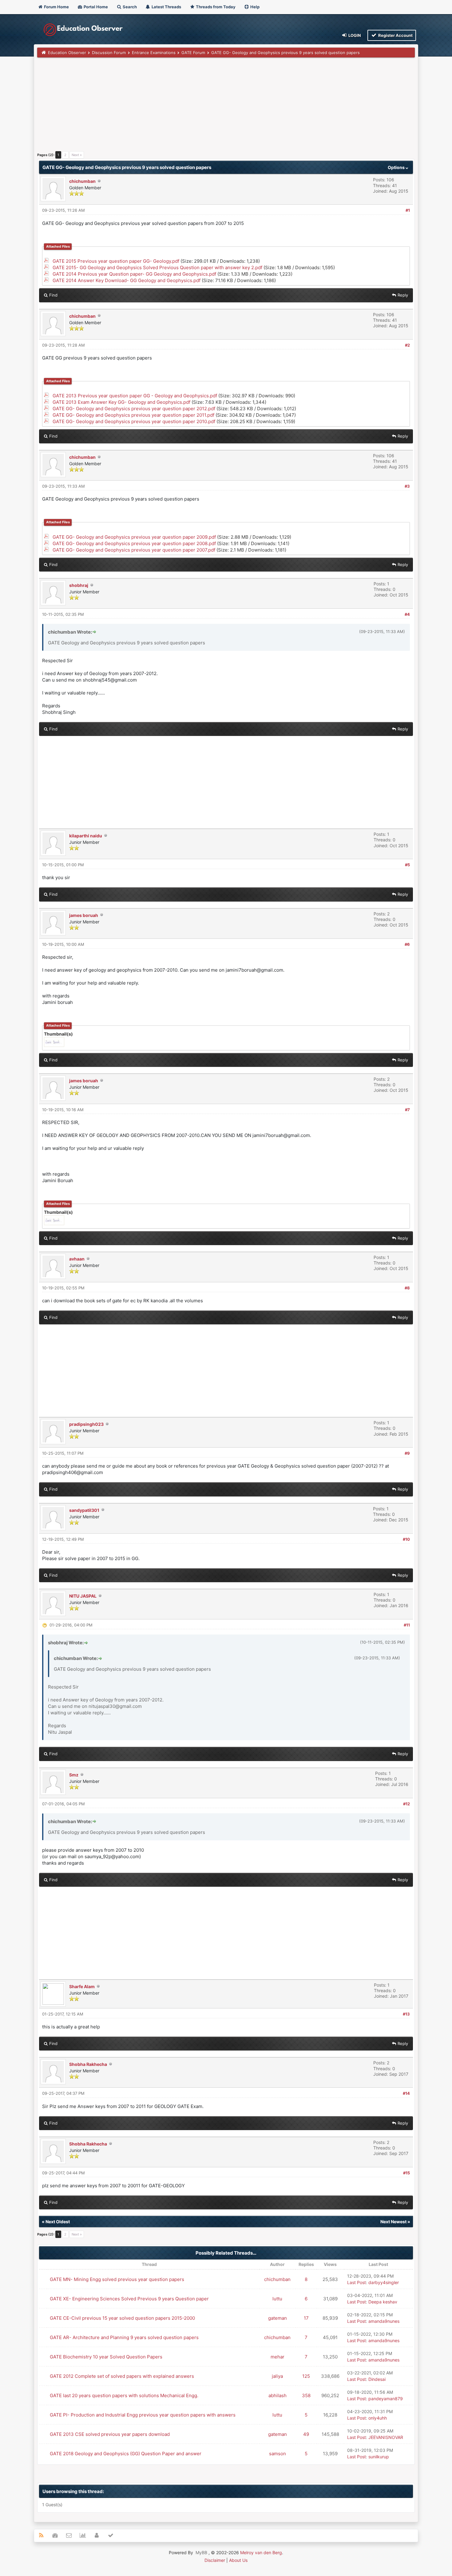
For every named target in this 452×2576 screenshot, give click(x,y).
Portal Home (95, 7)
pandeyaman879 (386, 2399)
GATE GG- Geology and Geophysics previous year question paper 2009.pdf (134, 537)
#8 (407, 1288)
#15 (406, 2173)
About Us (238, 2560)
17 (306, 2318)
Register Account (395, 35)
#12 (406, 1804)
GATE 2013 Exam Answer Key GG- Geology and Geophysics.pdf (121, 402)
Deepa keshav (383, 2302)
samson (278, 2454)
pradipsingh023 (86, 1424)
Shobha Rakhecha (88, 2064)
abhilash (278, 2395)
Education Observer (67, 53)
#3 (407, 486)
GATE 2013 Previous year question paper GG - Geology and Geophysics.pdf (135, 396)
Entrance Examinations (154, 53)
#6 (407, 944)
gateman (278, 2318)
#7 (407, 1110)
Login (354, 35)
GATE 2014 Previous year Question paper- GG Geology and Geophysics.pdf (134, 274)
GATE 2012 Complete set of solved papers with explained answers (122, 2376)
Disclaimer (215, 2560)
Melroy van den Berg (261, 2552)
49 (306, 2434)
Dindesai (377, 2379)
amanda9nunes (384, 2321)
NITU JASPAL (83, 1596)
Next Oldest (58, 2222)
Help (254, 7)
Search (129, 7)
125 (306, 2376)
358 (306, 2395)
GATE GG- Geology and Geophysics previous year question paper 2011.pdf (133, 415)
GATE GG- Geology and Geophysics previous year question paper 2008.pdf (134, 543)
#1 (408, 210)
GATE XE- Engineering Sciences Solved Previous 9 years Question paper (129, 2299)
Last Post (357, 2282)
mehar (278, 2357)
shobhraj (79, 585)
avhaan (77, 1259)
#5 (407, 865)
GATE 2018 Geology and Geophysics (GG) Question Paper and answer (126, 2454)
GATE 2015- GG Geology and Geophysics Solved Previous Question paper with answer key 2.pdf (157, 267)
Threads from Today (215, 7)
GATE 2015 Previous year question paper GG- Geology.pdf (116, 261)
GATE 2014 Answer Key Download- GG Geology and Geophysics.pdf (127, 280)
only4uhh (378, 2418)
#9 (407, 1453)
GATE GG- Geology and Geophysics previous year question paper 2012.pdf (134, 409)
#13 (406, 2014)
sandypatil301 (84, 1510)
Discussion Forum (109, 53)
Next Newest (393, 2222)
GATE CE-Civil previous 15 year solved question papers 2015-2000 (122, 2318)
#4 (407, 614)
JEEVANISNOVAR (386, 2437)
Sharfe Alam (82, 1986)
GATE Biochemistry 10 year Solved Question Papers (106, 2357)
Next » (77, 155)
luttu (277, 2299)
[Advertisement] (222, 107)
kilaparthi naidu (86, 836)
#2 (407, 345)
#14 (406, 2093)
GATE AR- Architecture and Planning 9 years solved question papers (124, 2337)
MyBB (201, 2552)
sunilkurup (379, 2457)
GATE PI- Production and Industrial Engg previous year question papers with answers (143, 2415)
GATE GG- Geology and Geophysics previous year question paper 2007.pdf (134, 550)
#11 (407, 1625)
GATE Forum (193, 53)
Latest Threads (166, 7)
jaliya (277, 2376)
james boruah (84, 915)
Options (397, 167)
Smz (74, 1775)
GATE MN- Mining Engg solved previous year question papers (117, 2279)
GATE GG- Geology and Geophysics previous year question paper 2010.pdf (134, 421)
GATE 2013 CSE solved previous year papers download (110, 2434)
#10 (406, 1539)
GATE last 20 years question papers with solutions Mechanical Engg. (124, 2395)
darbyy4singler (384, 2282)
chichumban (82, 181)
